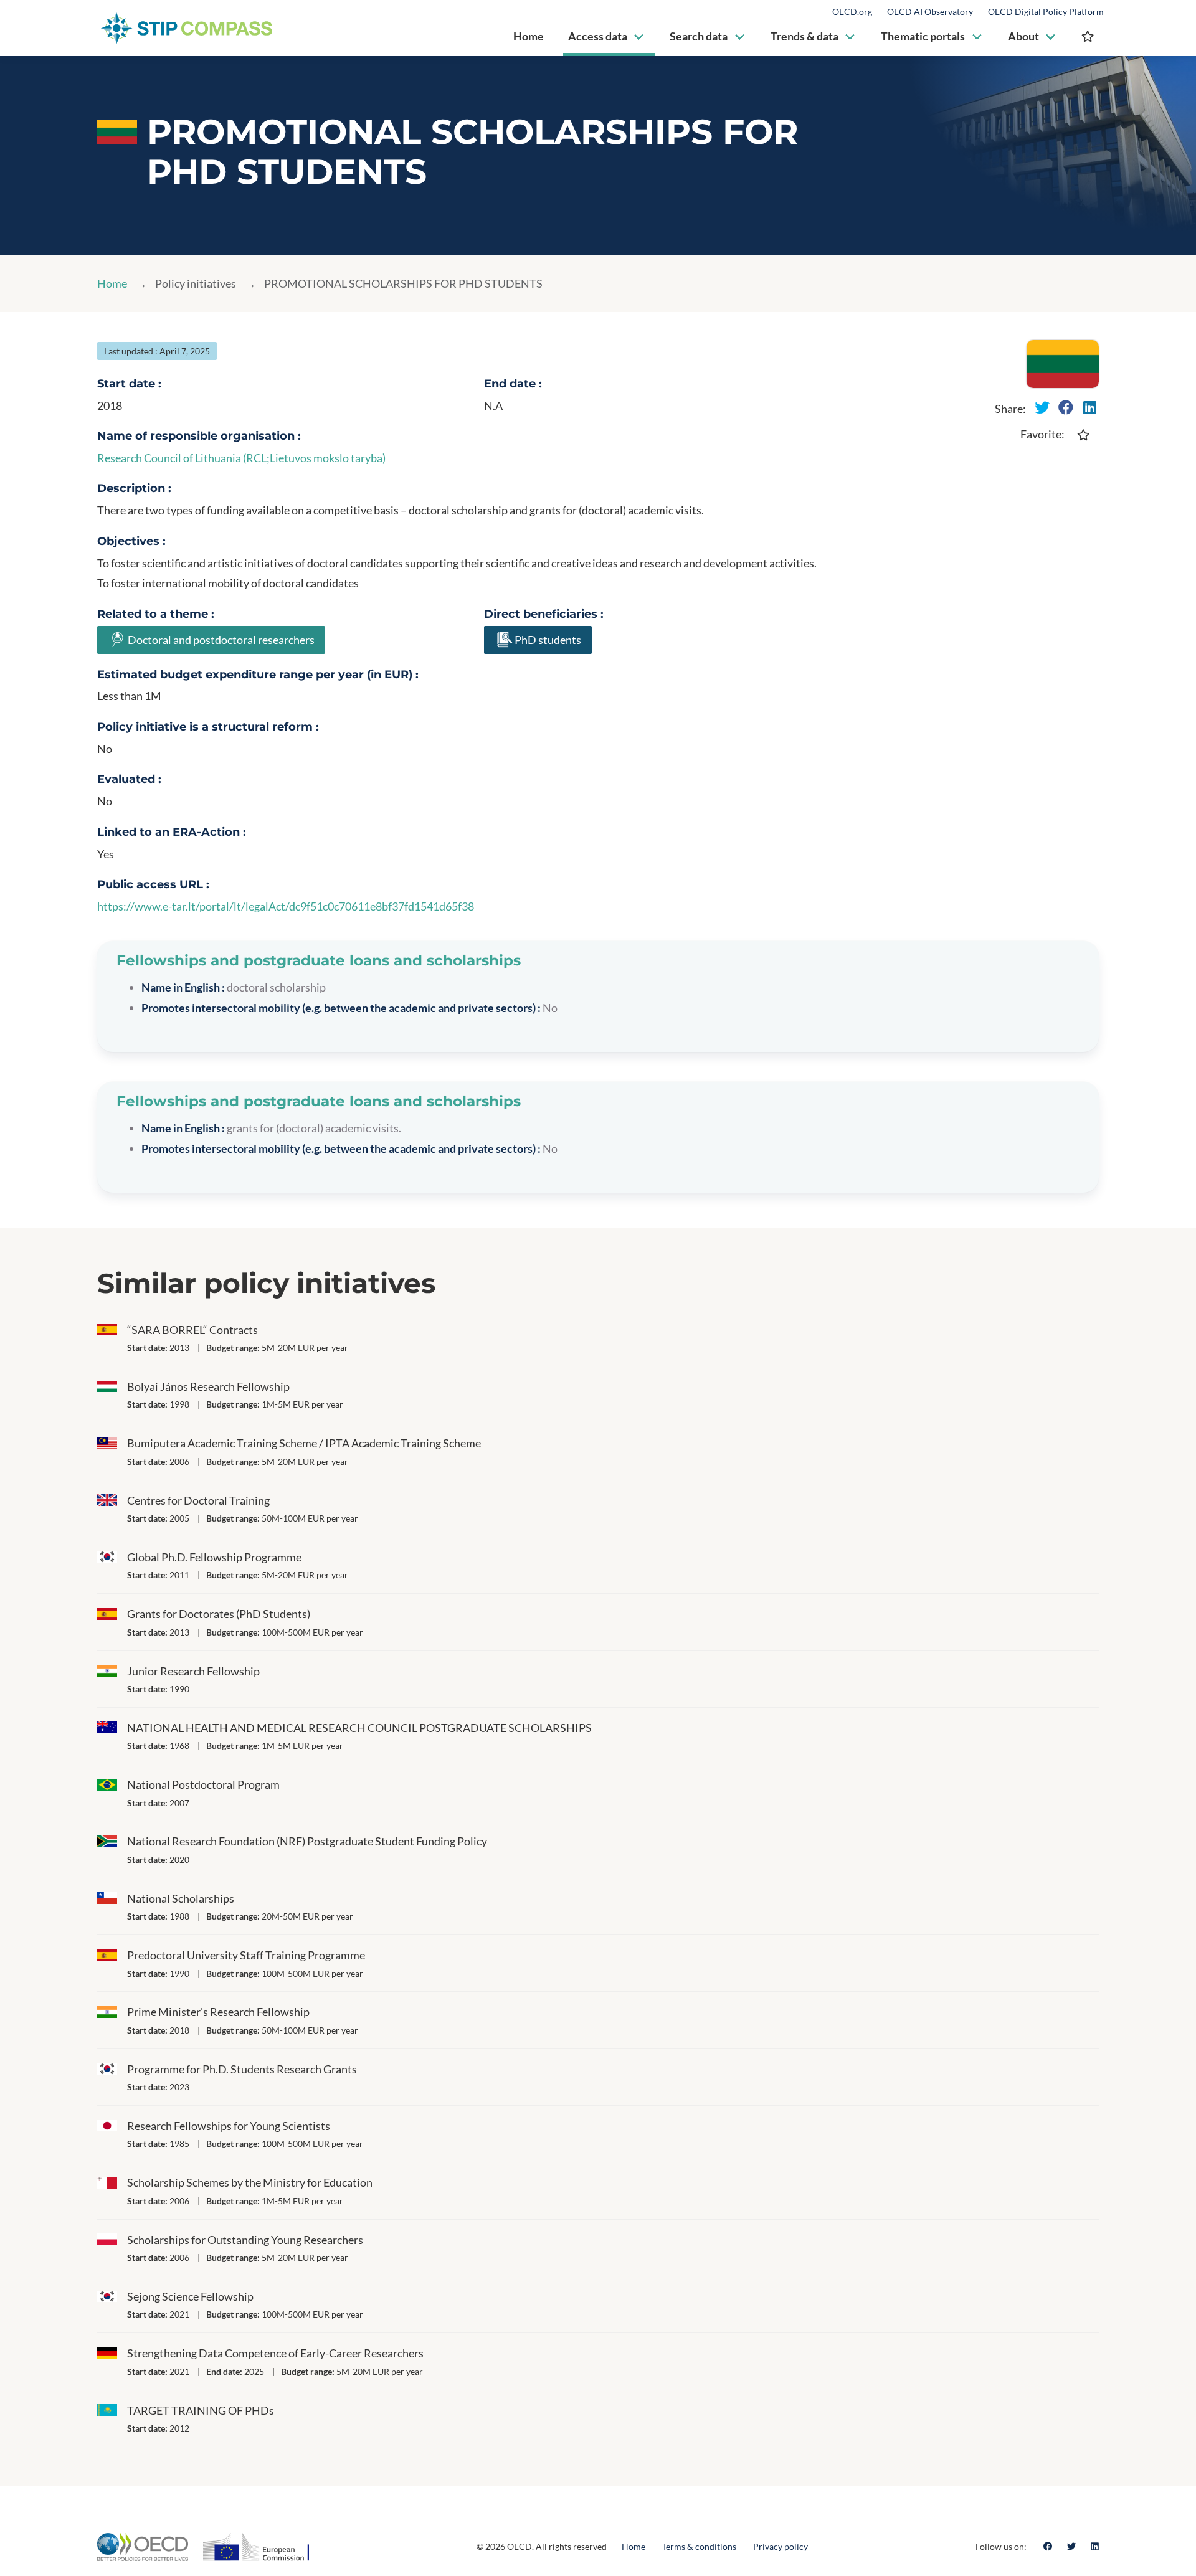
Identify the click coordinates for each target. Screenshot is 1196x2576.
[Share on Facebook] (1066, 407)
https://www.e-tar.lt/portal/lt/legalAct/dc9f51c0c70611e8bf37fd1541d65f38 (286, 906)
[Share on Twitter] (1042, 407)
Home (112, 283)
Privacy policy (781, 2546)
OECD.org (852, 12)
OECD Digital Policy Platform (1046, 12)
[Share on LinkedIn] (1089, 407)
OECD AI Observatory (930, 12)
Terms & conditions (699, 2546)
